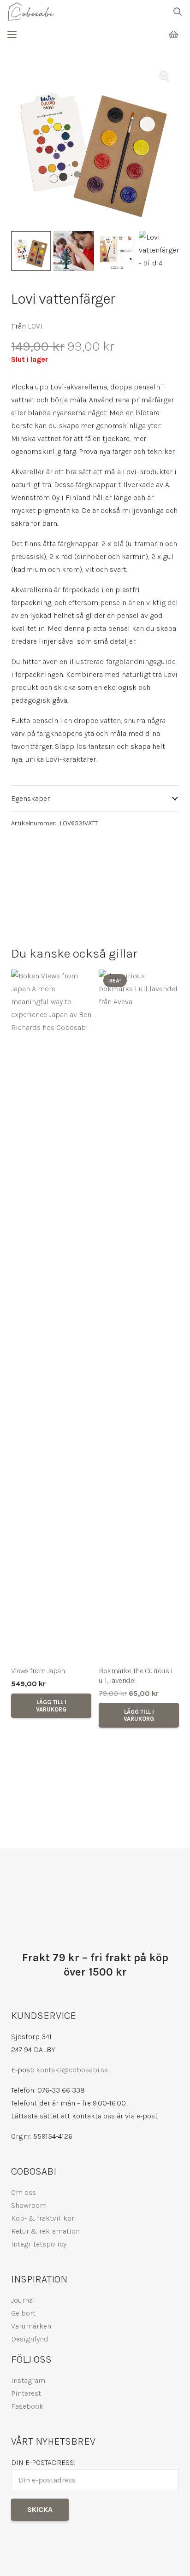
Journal (23, 2300)
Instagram (28, 2380)
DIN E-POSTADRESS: (43, 2462)
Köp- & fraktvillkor (43, 2218)
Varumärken (31, 2326)
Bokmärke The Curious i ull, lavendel (136, 1676)
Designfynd (30, 2339)
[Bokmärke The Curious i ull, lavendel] (139, 1315)
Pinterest (26, 2393)
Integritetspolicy (39, 2244)
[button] (178, 12)
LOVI (35, 326)
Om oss (24, 2192)
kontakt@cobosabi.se (72, 2070)
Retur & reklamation (45, 2231)
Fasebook (27, 2406)
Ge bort (23, 2313)
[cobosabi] (31, 12)
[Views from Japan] (51, 1315)
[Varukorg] (173, 35)
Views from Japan (38, 1671)
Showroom (29, 2205)
